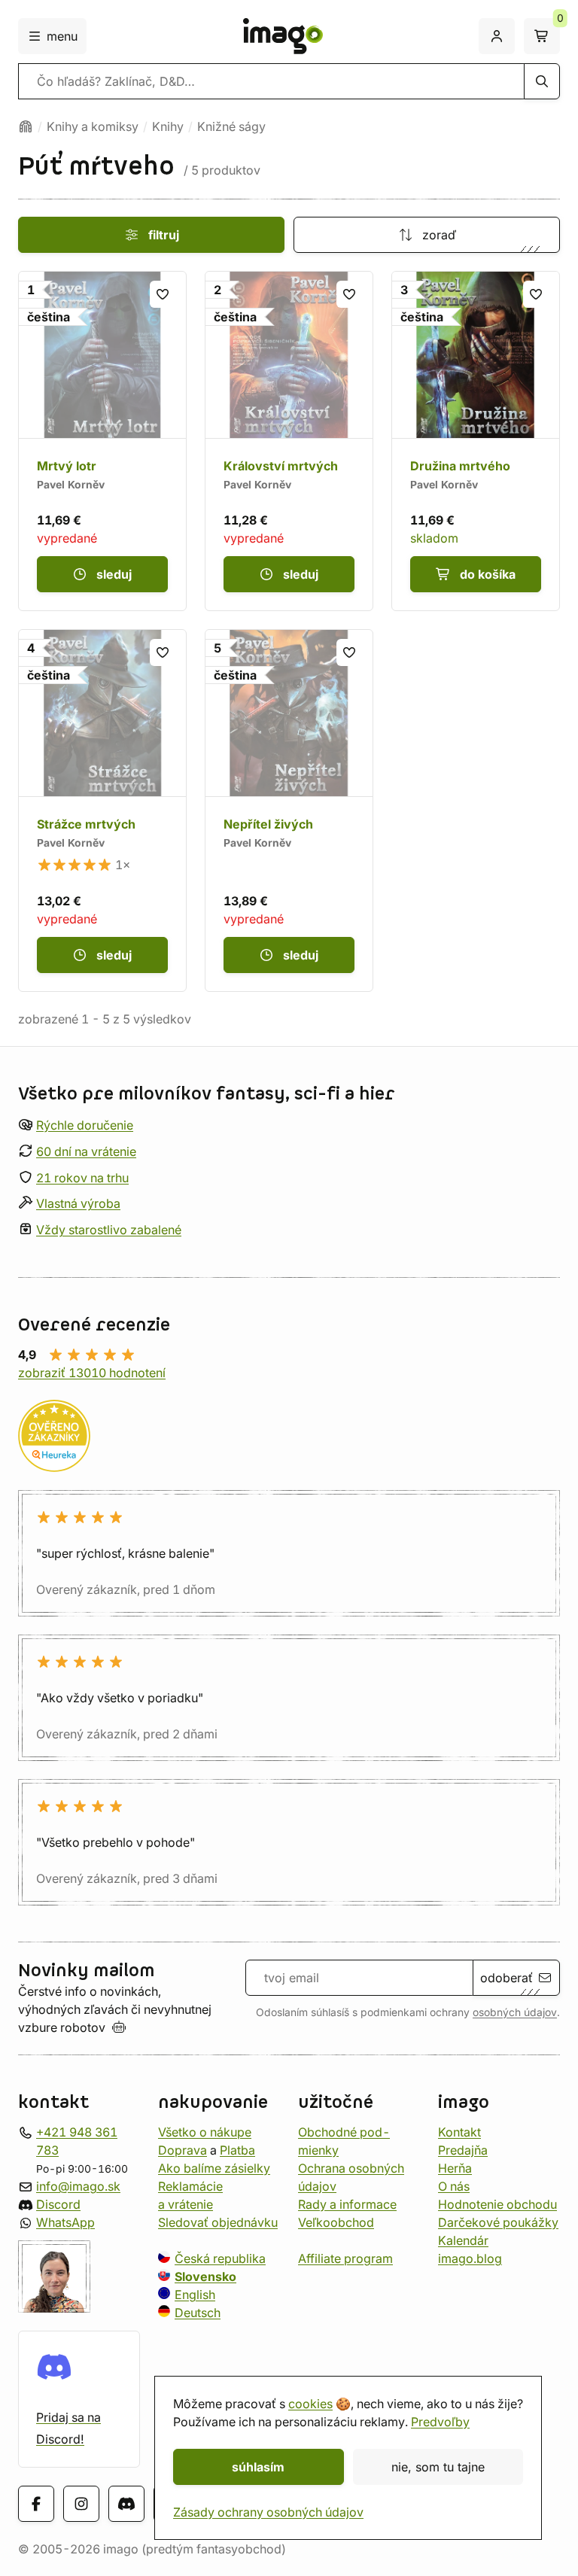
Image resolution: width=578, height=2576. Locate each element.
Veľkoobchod (336, 2222)
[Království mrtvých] (289, 441)
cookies (310, 2404)
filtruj (164, 235)
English (195, 2295)
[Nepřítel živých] (289, 811)
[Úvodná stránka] (26, 126)
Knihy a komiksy (93, 126)
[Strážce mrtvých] (102, 811)
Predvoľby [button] (440, 2422)
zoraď (439, 235)
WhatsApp (65, 2222)
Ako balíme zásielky (214, 2168)
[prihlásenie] (497, 36)
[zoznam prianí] (163, 294)
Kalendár (463, 2240)
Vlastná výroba (78, 1203)
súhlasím (258, 2467)
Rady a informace (347, 2204)
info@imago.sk (78, 2186)
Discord (58, 2204)
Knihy (168, 126)
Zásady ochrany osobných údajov (268, 2512)
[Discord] (126, 2504)
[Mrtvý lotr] (102, 441)
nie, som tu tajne (438, 2467)
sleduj (114, 574)
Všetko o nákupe (205, 2132)
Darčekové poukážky (498, 2222)
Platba (237, 2150)
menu (62, 36)
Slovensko (205, 2276)
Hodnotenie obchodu (497, 2204)
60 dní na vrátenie (86, 1151)
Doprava (183, 2150)
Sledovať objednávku (218, 2222)
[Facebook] (36, 2504)
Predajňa (463, 2150)
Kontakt (459, 2132)
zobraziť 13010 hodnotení (92, 1373)
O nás (454, 2186)
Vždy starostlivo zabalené (109, 1230)
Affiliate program (345, 2258)
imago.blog (470, 2258)
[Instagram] (81, 2504)
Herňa (455, 2168)
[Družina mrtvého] (476, 441)
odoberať (507, 1978)
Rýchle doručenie (85, 1125)
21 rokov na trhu (82, 1178)
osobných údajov (515, 2012)
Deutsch (198, 2313)
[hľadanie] (542, 81)
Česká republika (220, 2258)
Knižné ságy (231, 126)
